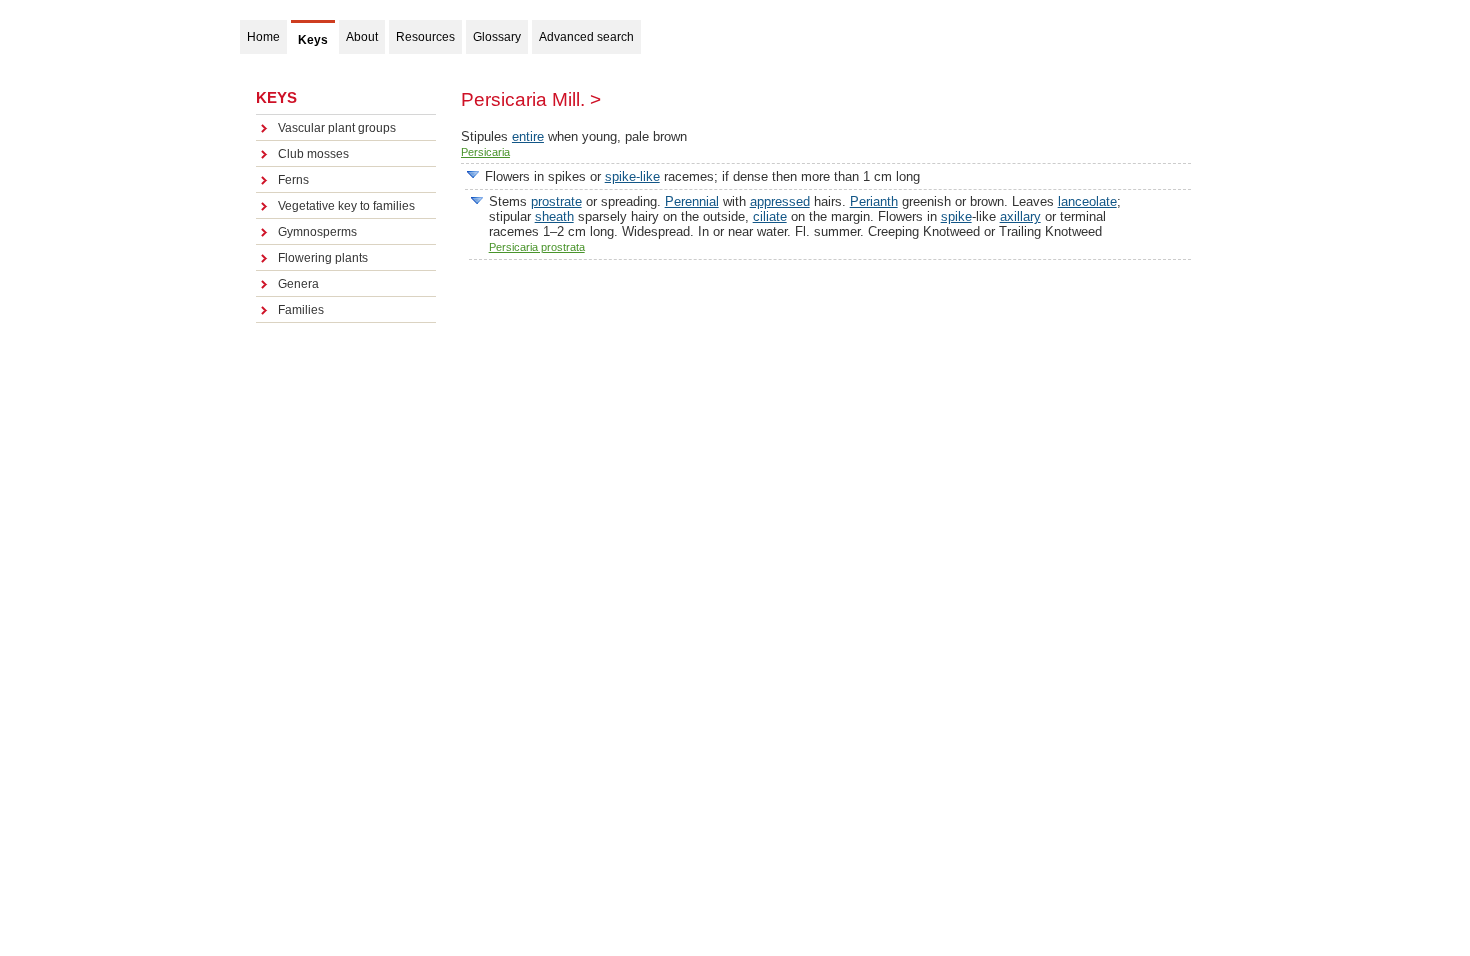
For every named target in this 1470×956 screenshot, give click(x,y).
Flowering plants (323, 258)
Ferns (293, 180)
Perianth (874, 201)
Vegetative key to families (346, 206)
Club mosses (313, 154)
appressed (780, 201)
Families (301, 310)
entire (528, 136)
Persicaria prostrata (537, 247)
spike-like (632, 176)
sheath (554, 216)
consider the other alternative (473, 175)
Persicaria (485, 152)
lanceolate (1087, 201)
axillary (1020, 216)
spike (956, 216)
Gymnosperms (317, 232)
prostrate (556, 201)
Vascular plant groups (337, 128)
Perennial (692, 201)
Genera (298, 284)
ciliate (770, 216)
